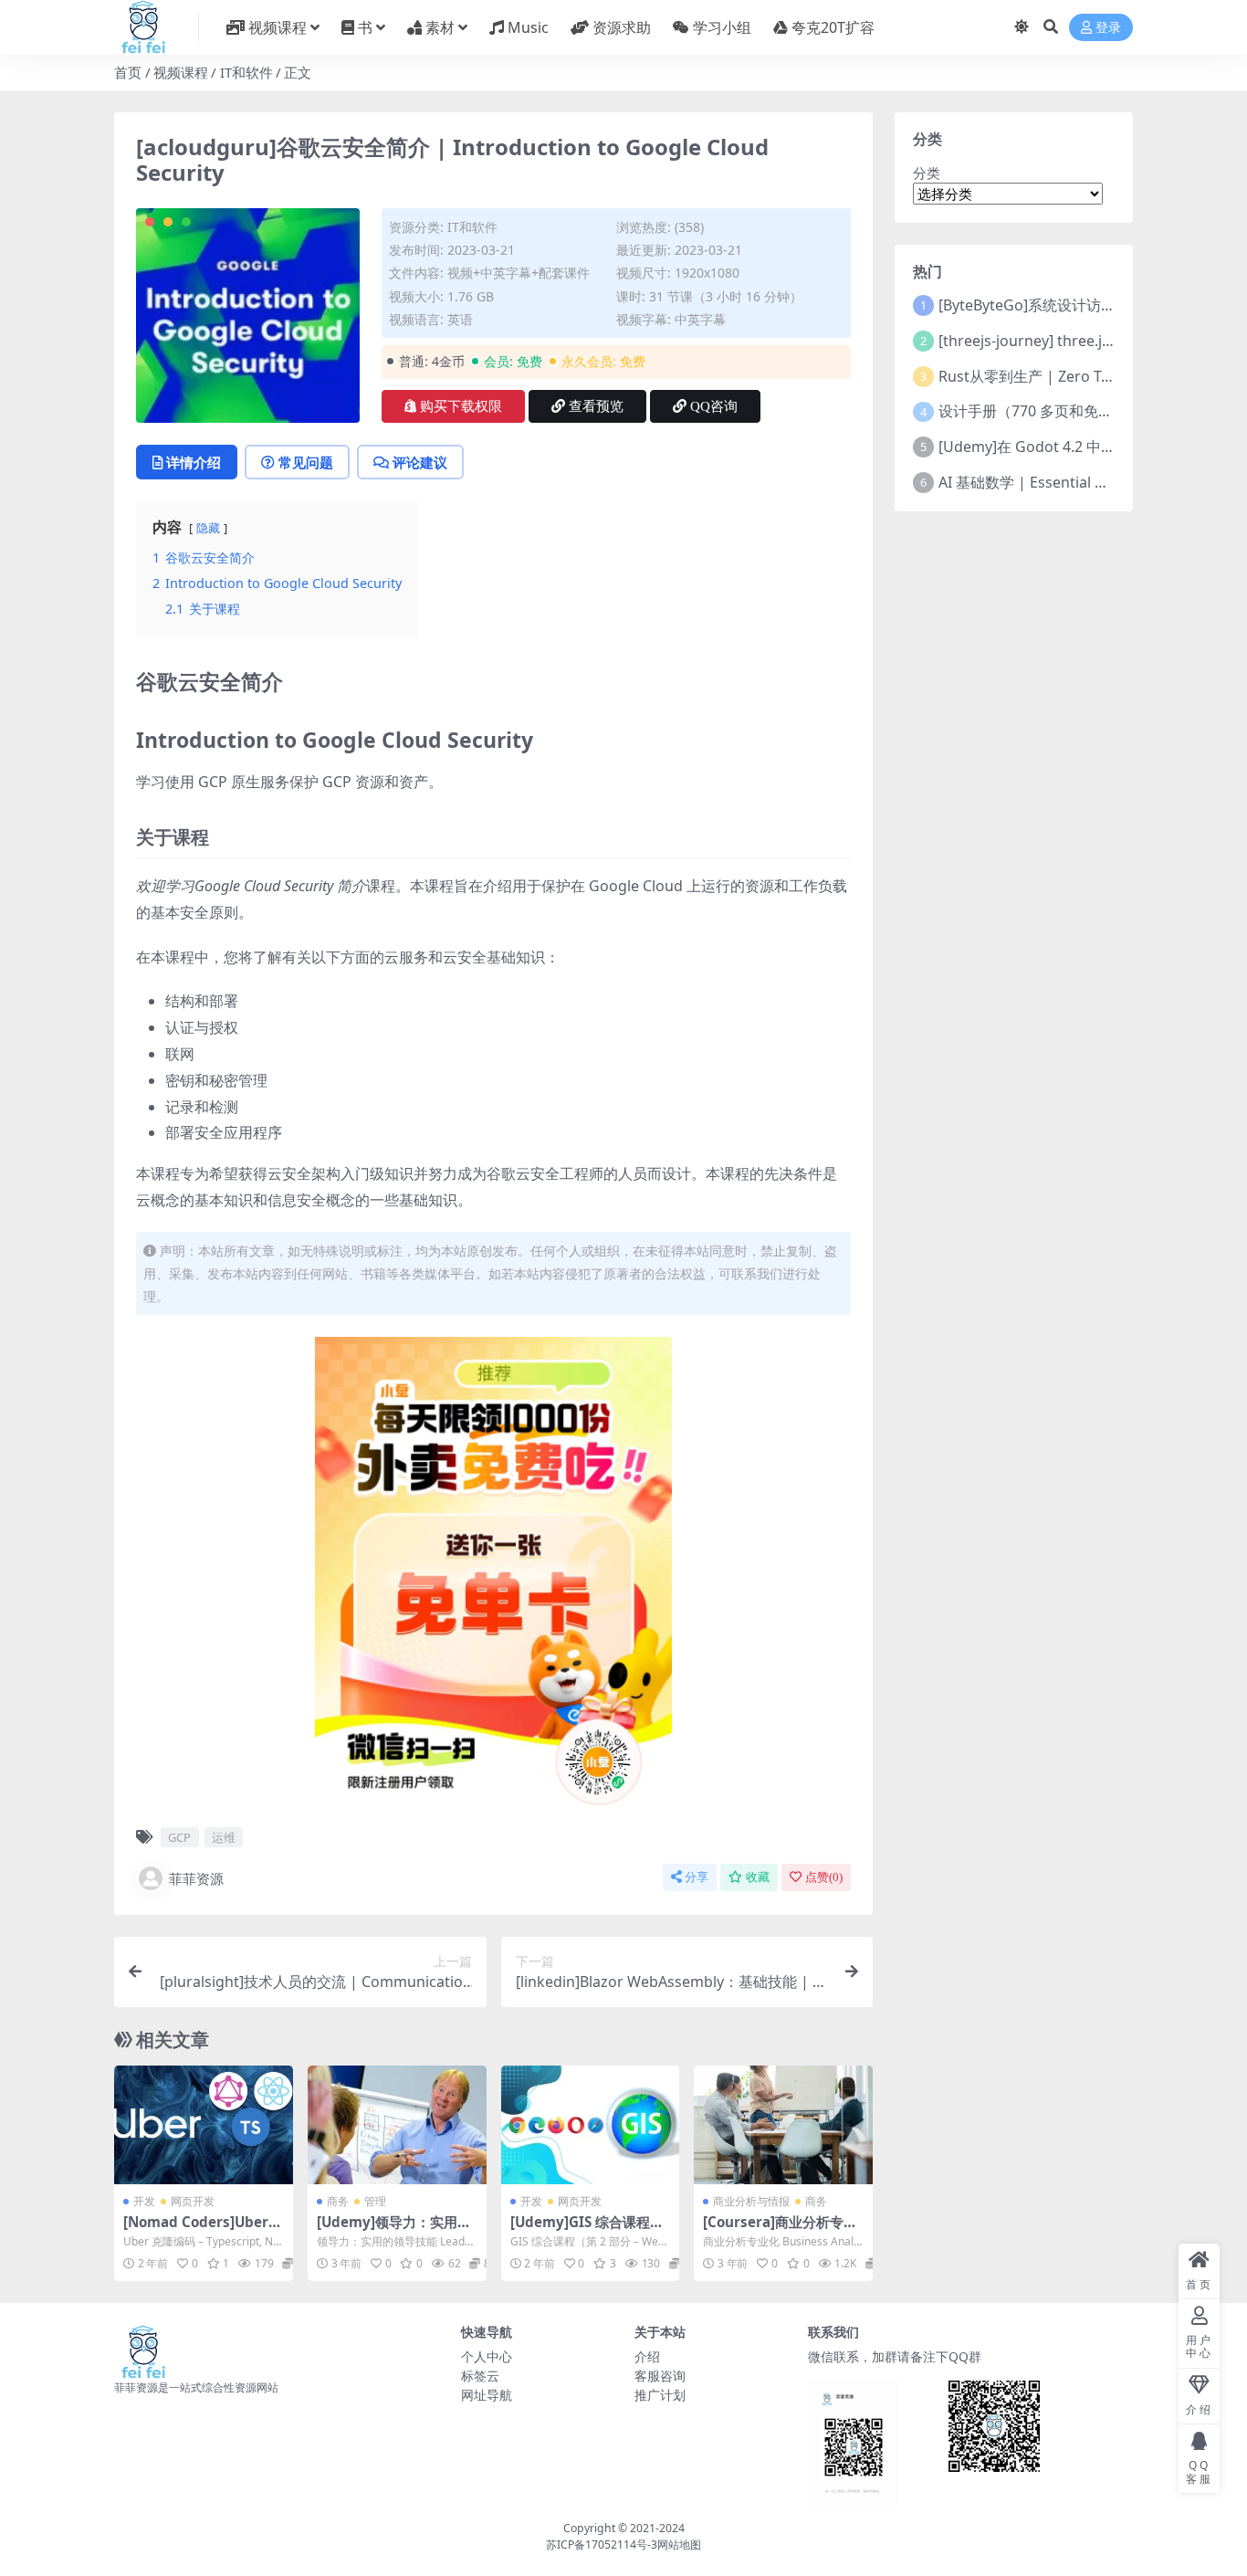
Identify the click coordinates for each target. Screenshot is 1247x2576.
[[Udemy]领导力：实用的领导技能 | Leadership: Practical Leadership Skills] (397, 2125)
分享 (697, 1877)
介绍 (647, 2356)
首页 (128, 72)
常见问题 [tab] (306, 462)
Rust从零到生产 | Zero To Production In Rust (1091, 376)
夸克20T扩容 (833, 27)
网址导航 (487, 2395)
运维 (224, 1837)
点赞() (824, 1877)
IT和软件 (246, 72)
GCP (179, 1837)
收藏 (758, 1877)
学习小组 (722, 27)
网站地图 (679, 2544)
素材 (440, 27)
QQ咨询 (714, 406)
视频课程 (278, 27)
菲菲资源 (196, 1878)
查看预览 (596, 406)
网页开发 (193, 2201)
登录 (1108, 28)
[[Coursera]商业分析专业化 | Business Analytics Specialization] (783, 2125)
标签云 (480, 2376)
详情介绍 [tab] (194, 462)
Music (528, 27)
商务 (338, 2201)
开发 (144, 2201)
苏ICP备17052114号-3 (602, 2544)
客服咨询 (660, 2376)
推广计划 (660, 2395)
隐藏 (208, 528)
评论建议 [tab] (420, 462)
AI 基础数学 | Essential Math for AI (1056, 482)
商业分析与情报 (751, 2201)
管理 (375, 2201)
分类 (927, 173)
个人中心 (487, 2356)
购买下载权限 (461, 406)
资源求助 (622, 27)
